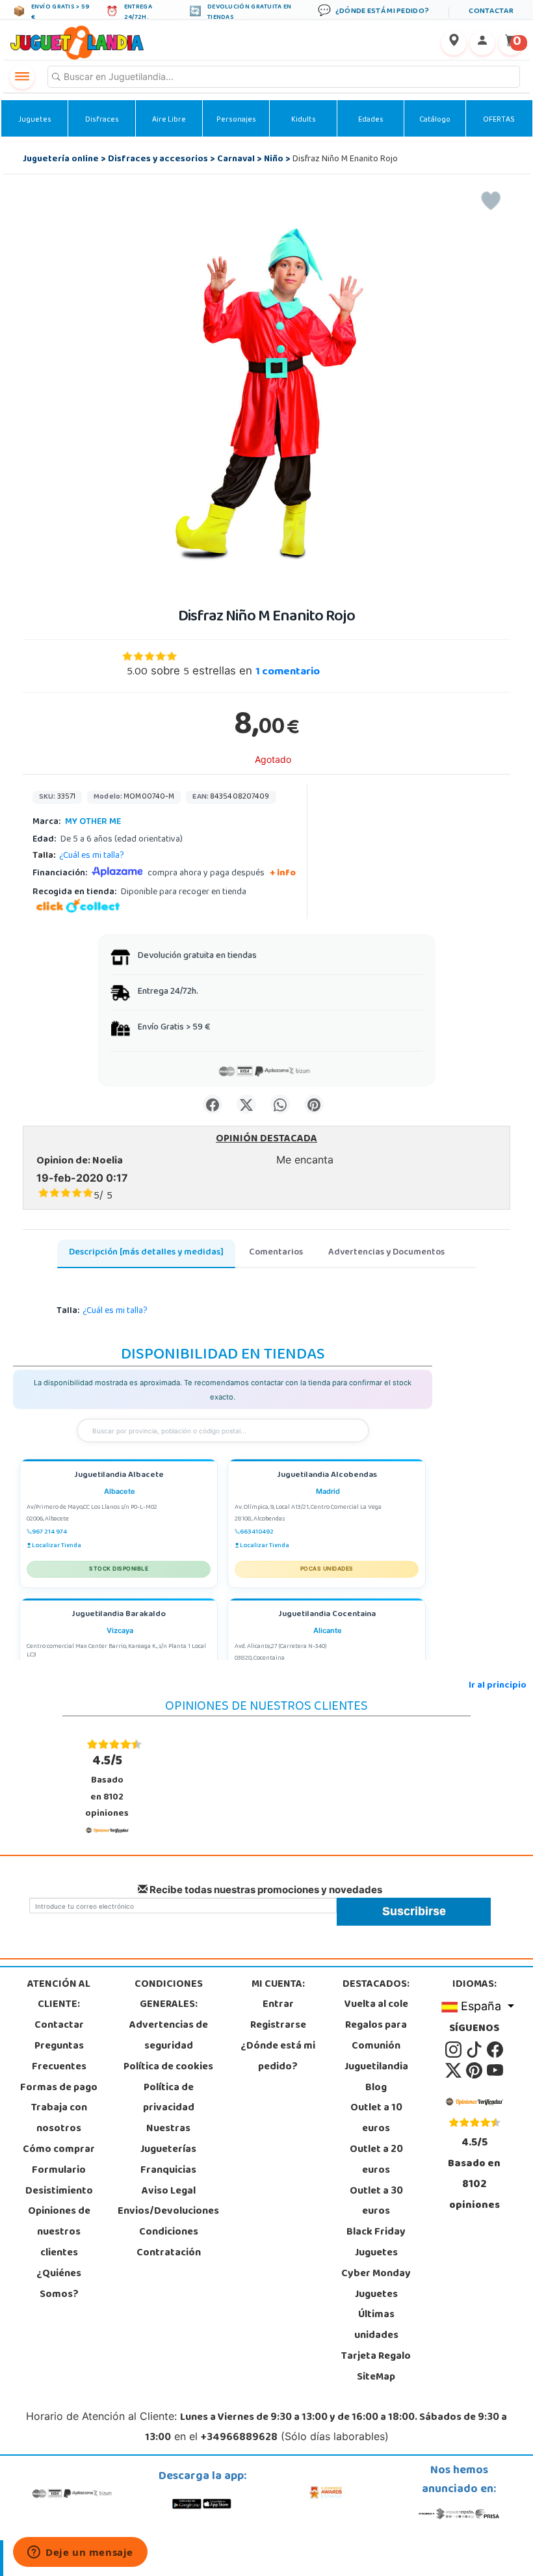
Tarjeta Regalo (376, 2357)
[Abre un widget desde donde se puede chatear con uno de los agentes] (80, 2553)
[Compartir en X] (246, 1104)
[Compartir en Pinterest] (314, 1104)
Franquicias (168, 2171)
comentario (288, 672)
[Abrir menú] (22, 77)
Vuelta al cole (376, 2005)
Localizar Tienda (57, 1546)
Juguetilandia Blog (376, 2078)
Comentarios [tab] (276, 1253)
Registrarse (278, 2026)
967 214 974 (49, 1532)
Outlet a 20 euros (376, 2160)
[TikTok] (475, 2050)
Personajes (236, 120)
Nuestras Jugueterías (168, 2140)
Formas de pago (59, 2088)
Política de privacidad (169, 2099)
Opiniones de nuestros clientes (59, 2233)
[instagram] (454, 2050)
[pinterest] (475, 2071)
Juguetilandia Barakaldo (119, 1615)
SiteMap (376, 2378)
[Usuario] (482, 43)
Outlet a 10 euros (376, 2119)
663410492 (257, 1532)
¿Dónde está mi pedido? (278, 2057)
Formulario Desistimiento (59, 2181)
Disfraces (102, 120)
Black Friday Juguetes (376, 2243)
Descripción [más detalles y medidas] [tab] (146, 1253)
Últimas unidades (376, 2326)
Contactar (59, 2026)
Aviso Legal (169, 2192)
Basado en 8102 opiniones (107, 1786)
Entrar (278, 2005)
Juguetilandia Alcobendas (327, 1476)
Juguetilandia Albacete (119, 1476)
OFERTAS (499, 120)
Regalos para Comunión (376, 2036)
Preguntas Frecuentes (59, 2057)
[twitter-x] (454, 2071)
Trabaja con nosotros (59, 2119)
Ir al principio (498, 1686)
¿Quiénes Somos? (59, 2285)
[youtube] (495, 2071)
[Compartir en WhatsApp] (280, 1104)
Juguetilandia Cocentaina (327, 1615)
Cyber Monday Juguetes (376, 2285)
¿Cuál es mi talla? (92, 856)
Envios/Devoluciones (168, 2212)
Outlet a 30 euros (376, 2202)
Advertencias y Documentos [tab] (386, 1253)
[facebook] (495, 2050)
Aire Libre (169, 120)
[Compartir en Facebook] (213, 1104)
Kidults (304, 120)
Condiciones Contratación (169, 2243)
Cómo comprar (59, 2150)
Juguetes (35, 120)
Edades (371, 120)
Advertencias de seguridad (169, 2036)
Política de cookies (168, 2067)
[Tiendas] (454, 43)
